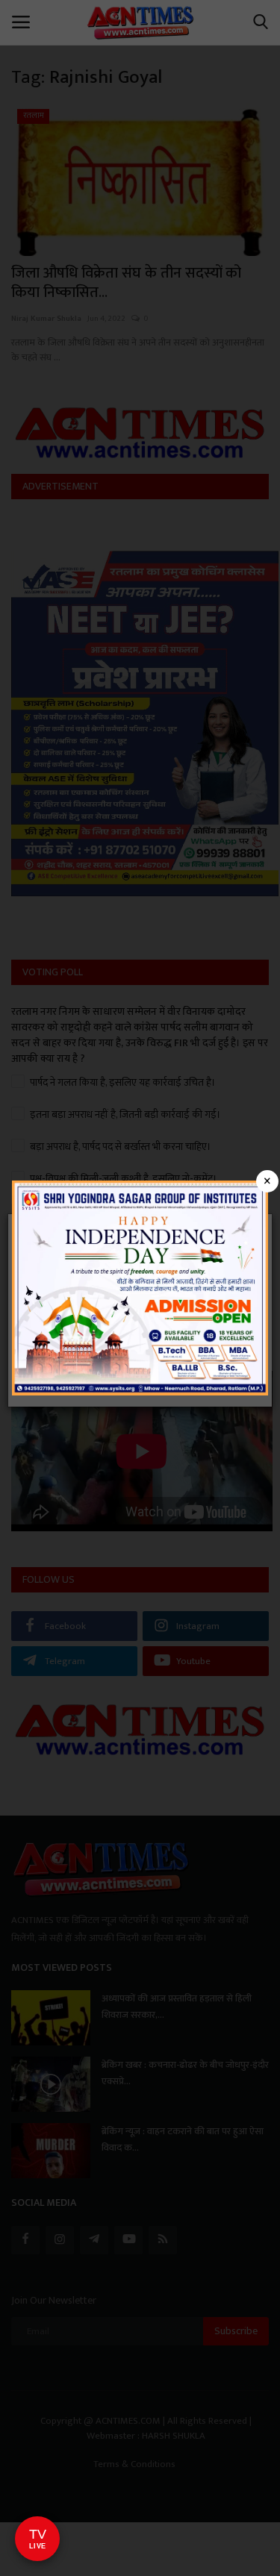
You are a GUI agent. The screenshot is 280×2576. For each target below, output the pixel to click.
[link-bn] (140, 1287)
